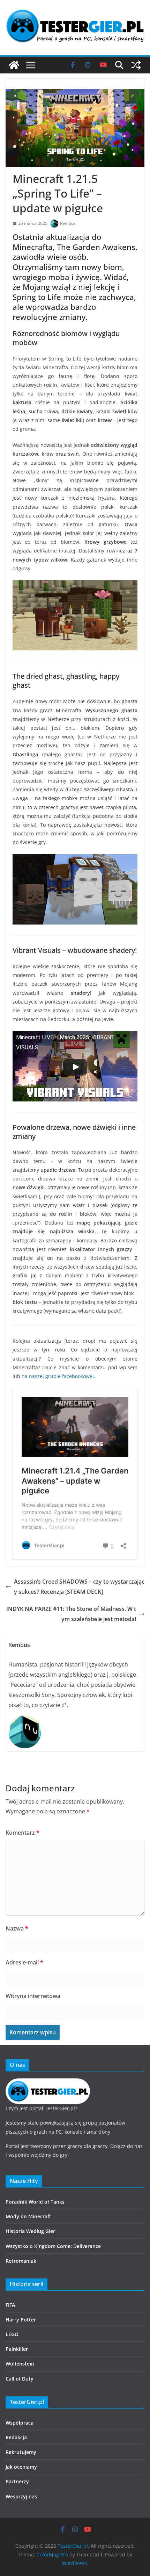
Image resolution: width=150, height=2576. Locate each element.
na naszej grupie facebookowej (58, 1376)
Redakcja (16, 2437)
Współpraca (20, 2423)
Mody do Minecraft (28, 2216)
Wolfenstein (20, 2364)
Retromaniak (21, 2261)
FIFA (10, 2305)
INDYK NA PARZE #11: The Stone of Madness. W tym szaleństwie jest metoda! (71, 1614)
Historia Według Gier (30, 2231)
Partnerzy (17, 2481)
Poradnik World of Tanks (35, 2202)
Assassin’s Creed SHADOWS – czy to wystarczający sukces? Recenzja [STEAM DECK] (79, 1587)
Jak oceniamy (21, 2467)
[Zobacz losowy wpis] (136, 65)
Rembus (68, 223)
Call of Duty (20, 2379)
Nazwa (17, 1928)
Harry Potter (21, 2320)
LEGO (12, 2334)
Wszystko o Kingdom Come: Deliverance (53, 2246)
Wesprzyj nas (21, 2496)
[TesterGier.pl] (14, 65)
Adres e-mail (24, 1962)
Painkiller (17, 2349)
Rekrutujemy (21, 2452)
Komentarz (22, 1833)
